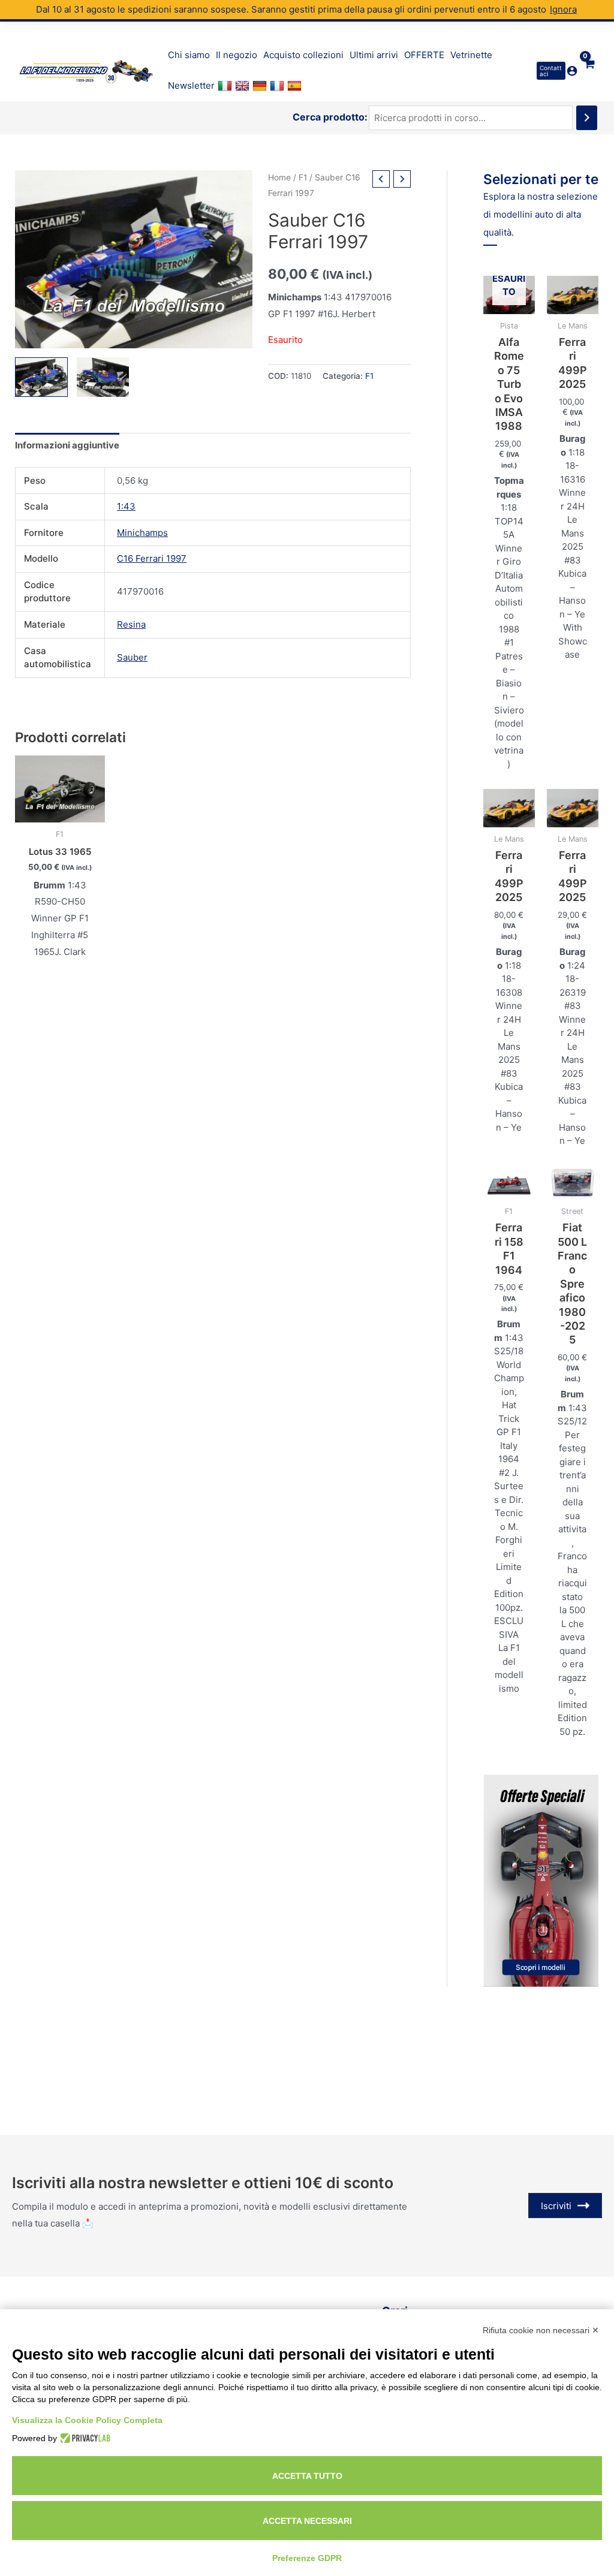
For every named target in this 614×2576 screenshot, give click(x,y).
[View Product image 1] (41, 377)
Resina (131, 624)
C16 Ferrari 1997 (152, 558)
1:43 (126, 506)
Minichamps (142, 533)
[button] (551, 71)
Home (279, 177)
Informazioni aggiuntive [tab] (67, 445)
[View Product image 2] (103, 377)
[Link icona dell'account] (572, 71)
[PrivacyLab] (84, 2438)
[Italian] (226, 86)
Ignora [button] (563, 9)
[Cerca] (587, 118)
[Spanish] (296, 86)
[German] (261, 86)
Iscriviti (556, 2206)
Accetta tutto (307, 2476)
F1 (303, 177)
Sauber (132, 657)
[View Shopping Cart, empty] (589, 71)
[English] (244, 86)
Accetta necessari (307, 2521)
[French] (279, 86)
